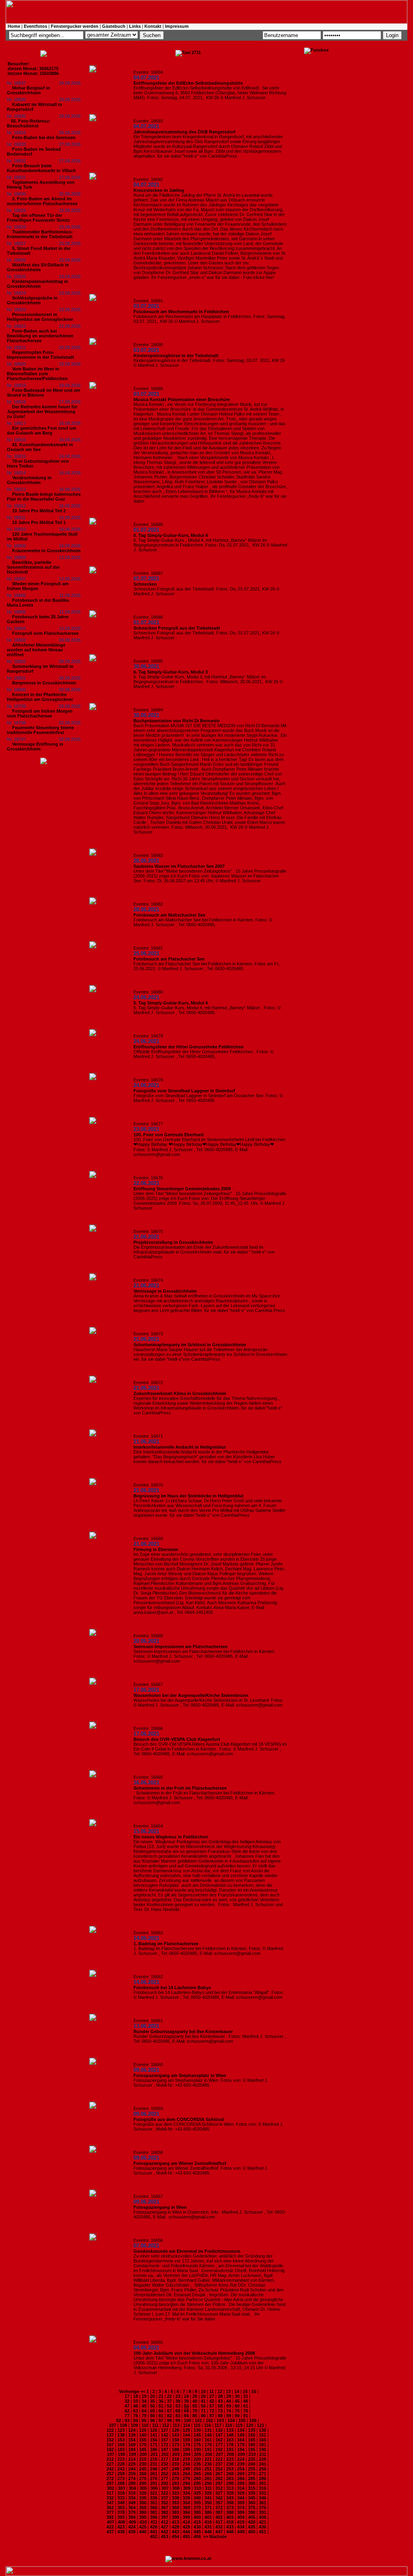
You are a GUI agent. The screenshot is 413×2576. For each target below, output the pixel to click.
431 (208, 2527)
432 (219, 2527)
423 (121, 2527)
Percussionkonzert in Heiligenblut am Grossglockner (40, 317)
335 (143, 2498)
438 (121, 2532)
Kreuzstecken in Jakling (159, 190)
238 (230, 2464)
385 (197, 2512)
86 (203, 2416)
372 (219, 2507)
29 (229, 2396)
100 (188, 2420)
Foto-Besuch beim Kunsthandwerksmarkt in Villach (41, 168)
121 (261, 2425)
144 (186, 2435)
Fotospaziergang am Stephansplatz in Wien (180, 2075)
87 (212, 2416)
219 (186, 2459)
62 (127, 2411)
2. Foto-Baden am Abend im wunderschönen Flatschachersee (42, 201)
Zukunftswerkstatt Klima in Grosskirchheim (180, 1393)
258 (121, 2474)
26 (203, 2396)
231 (154, 2464)
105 (242, 2420)
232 (165, 2464)
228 (121, 2464)
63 (136, 2411)
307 (165, 2488)
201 (154, 2454)
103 (220, 2420)
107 (113, 2425)
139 (132, 2435)
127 (165, 2430)
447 (219, 2532)
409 (132, 2522)
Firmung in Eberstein (156, 1549)
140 (143, 2435)
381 (154, 2512)
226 (263, 2459)
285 (252, 2478)
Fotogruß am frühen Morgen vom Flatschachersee (40, 713)
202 (165, 2454)
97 (161, 2420)
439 (132, 2532)
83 (178, 2416)
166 (263, 2440)
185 (143, 2449)
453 (165, 2536)
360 (252, 2503)
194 (241, 2449)
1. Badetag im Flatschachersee (166, 1944)
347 (110, 2503)
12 (220, 2391)
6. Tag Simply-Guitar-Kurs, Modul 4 (171, 535)
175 (197, 2445)
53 (178, 2406)
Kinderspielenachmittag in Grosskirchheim (38, 284)
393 (121, 2517)
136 (263, 2430)
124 (132, 2430)
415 (197, 2522)
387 (219, 2512)
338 (175, 2498)
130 (197, 2430)
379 (132, 2512)
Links (135, 26)
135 (252, 2430)
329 (241, 2493)
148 (230, 2435)
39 (186, 2401)
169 (132, 2445)
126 (154, 2430)
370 (197, 2507)
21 (161, 2396)
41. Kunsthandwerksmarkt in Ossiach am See (40, 447)
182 (110, 2449)
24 (186, 2396)
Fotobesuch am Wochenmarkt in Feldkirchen (181, 312)
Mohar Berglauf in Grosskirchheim (28, 90)
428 (175, 2527)
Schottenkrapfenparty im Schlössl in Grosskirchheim (190, 1345)
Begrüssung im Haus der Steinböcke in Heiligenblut (189, 1496)
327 (219, 2493)
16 (254, 2391)
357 (219, 2503)
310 (198, 2488)
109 (134, 2425)
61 (246, 2406)
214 (132, 2459)
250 (197, 2469)
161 (208, 2440)
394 (132, 2517)
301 (263, 2483)
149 (241, 2435)
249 (186, 2469)
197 (111, 2454)
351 (154, 2503)
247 (165, 2469)
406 (263, 2517)
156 (154, 2440)
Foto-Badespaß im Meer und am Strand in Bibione (44, 393)
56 (203, 2406)
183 (121, 2449)
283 (230, 2478)
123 (121, 2430)
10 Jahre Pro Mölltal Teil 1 (39, 522)
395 (143, 2517)
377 (110, 2512)
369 (186, 2507)
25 (195, 2396)
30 (237, 2396)
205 (198, 2454)
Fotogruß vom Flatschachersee (45, 633)
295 (197, 2483)
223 (230, 2459)
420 (252, 2522)
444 (186, 2532)
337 (165, 2498)
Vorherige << (133, 2391)
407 (111, 2522)
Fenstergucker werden (75, 26)
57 (212, 2406)
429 (186, 2527)
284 (241, 2478)
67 (169, 2411)
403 (230, 2517)
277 (165, 2478)
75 (237, 2411)
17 (127, 2396)
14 (237, 2391)
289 (132, 2483)
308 (176, 2488)
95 (144, 2420)
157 (165, 2440)
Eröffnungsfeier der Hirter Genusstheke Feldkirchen (189, 1047)
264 (186, 2474)
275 (143, 2478)
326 (208, 2493)
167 (110, 2445)
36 (161, 2401)
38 (178, 2401)
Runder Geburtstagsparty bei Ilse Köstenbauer (183, 2031)
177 (219, 2445)
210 (252, 2454)
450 (252, 2532)
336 (154, 2498)
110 (145, 2425)
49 (144, 2406)
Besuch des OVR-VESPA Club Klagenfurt (177, 1739)
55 (195, 2406)
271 (263, 2474)
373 (230, 2507)
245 (143, 2469)
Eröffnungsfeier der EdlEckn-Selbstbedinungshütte (188, 83)
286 (263, 2478)
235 (197, 2464)
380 (143, 2512)
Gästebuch (114, 26)
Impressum (177, 26)
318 (121, 2493)
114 (187, 2425)
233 (175, 2464)
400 (197, 2517)
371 (208, 2507)
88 (220, 2416)
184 (132, 2449)
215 (143, 2459)
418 (230, 2522)
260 (143, 2474)
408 (121, 2522)
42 (212, 2401)
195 (252, 2449)
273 (121, 2478)
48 (136, 2406)
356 (208, 2503)
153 (121, 2440)
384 (186, 2512)
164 (241, 2440)
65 (152, 2411)
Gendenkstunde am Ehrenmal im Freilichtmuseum (187, 2251)
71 (203, 2411)
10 (203, 2391)
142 (165, 2435)
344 (241, 2498)
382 (165, 2512)
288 (121, 2483)
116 (208, 2425)
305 (143, 2488)
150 (252, 2435)
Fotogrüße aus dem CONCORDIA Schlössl (179, 2119)
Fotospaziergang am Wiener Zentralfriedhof (180, 2163)
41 (203, 2401)
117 (218, 2425)
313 (230, 2488)
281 (208, 2478)
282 (219, 2478)
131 (208, 2430)
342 (219, 2498)
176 (208, 2445)
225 (252, 2459)
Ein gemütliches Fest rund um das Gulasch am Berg (42, 430)
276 (154, 2478)
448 (230, 2532)
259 (132, 2474)
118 (228, 2425)
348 (121, 2503)
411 (154, 2522)
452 (154, 2536)
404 (241, 2517)
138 (121, 2435)
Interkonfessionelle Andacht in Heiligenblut (180, 1447)
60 (237, 2406)
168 (121, 2445)
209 (241, 2454)
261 (154, 2474)
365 (143, 2507)
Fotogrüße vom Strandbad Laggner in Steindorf (184, 1091)
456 (197, 2536)
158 (175, 2440)
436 (263, 2527)
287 (110, 2483)
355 (197, 2503)
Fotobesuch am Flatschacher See (169, 959)
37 (169, 2401)
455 (186, 2536)
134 (241, 2430)
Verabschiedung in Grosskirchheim (29, 480)
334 (132, 2498)
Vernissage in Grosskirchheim (165, 1291)
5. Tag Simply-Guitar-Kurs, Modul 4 (171, 1003)
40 (195, 2401)
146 (208, 2435)
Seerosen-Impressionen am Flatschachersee (180, 1647)
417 (219, 2522)
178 (230, 2445)
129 (186, 2430)
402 (219, 2517)
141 (154, 2435)
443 (175, 2532)
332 (110, 2498)
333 (121, 2498)
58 (220, 2406)
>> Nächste (215, 2536)
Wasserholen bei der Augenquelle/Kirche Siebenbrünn (191, 1695)
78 (136, 2416)
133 (230, 2430)
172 (165, 2445)
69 (186, 2411)
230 (143, 2464)
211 (263, 2454)
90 (237, 2416)
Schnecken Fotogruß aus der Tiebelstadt (177, 628)
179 (241, 2445)
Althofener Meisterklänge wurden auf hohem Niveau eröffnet (36, 650)
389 (241, 2512)
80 (152, 2416)
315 (252, 2488)
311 (208, 2488)
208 (230, 2454)
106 (253, 2420)
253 (230, 2469)
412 (165, 2522)
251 (208, 2469)
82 (169, 2416)
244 (132, 2469)
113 (176, 2425)
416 (208, 2522)
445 (197, 2532)
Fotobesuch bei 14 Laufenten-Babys (172, 1988)
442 (165, 2532)
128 (175, 2430)
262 (165, 2474)
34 (144, 2401)
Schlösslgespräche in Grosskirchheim (32, 300)
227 (110, 2464)
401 (208, 2517)
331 (263, 2493)
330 (252, 2493)
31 (246, 2396)
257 (110, 2474)
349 (132, 2503)
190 (197, 2449)
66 (161, 2411)
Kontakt (153, 26)
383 (175, 2512)
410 (143, 2522)
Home (14, 26)
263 (175, 2474)
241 (263, 2464)
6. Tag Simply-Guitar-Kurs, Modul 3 (171, 672)
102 (209, 2420)
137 (110, 2435)
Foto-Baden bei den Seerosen (44, 137)
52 (169, 2406)
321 (154, 2493)
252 (219, 2469)
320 (143, 2493)
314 (241, 2488)
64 (144, 2411)
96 (152, 2420)
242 (110, 2469)
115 (197, 2425)
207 (219, 2454)
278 (175, 2478)
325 (197, 2493)
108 (123, 2425)
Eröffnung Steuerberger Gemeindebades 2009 (182, 1189)
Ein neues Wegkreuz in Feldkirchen (171, 1837)
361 (263, 2503)
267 (219, 2474)
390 (252, 2512)
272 (110, 2478)
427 (165, 2527)
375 (252, 2507)
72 (212, 2411)
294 (186, 2483)
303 (121, 2488)
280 (197, 2478)
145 (197, 2435)
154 (132, 2440)
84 (186, 2416)
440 (143, 2532)
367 (165, 2507)
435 (252, 2527)
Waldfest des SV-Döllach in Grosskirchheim (38, 267)
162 (219, 2440)
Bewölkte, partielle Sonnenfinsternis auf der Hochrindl (33, 567)
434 (241, 2527)
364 (132, 2507)
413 (175, 2522)
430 (197, 2527)
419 (241, 2522)
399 (186, 2517)
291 (154, 2483)
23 (178, 2396)
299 (241, 2483)
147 (219, 2435)
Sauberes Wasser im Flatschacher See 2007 (179, 866)
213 (121, 2459)
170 (143, 2445)
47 (127, 2406)
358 (230, 2503)
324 (186, 2493)
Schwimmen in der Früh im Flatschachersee (180, 1788)
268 (230, 2474)
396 (154, 2517)
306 (154, 2488)
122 (110, 2430)
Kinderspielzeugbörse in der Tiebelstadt (176, 356)
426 (154, 2527)
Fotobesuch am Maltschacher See (169, 915)
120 (250, 2425)
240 (252, 2464)
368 (175, 2507)
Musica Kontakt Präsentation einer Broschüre (182, 399)
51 (161, 2406)
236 (208, 2464)
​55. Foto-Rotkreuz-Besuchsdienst (29, 123)
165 (252, 2440)
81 (161, 2416)
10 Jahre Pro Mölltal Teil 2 (39, 511)
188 (175, 2449)
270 (252, 2474)
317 (110, 2493)
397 (165, 2517)
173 (175, 2445)
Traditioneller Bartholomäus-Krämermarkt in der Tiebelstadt (40, 234)
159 (186, 2440)
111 (155, 2425)
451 (263, 2532)
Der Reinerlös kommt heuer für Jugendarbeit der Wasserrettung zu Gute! (42, 412)
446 (208, 2532)
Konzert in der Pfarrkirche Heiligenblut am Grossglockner (40, 697)
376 (263, 2507)
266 (208, 2474)
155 (143, 2440)
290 (143, 2483)
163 (230, 2440)
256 (263, 2469)
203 (176, 2454)
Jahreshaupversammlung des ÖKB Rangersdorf (185, 132)
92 (119, 2420)
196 (263, 2449)
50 (152, 2406)
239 (241, 2464)
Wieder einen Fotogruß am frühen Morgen (38, 586)
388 (230, 2512)
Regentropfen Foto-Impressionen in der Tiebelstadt (41, 355)
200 (143, 2454)
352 (165, 2503)
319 (132, 2493)
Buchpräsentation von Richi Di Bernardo (177, 721)
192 (219, 2449)
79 (144, 2416)
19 (144, 2396)
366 (154, 2507)
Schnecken (145, 584)
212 (110, 2459)
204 (187, 2454)
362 (110, 2507)
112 (166, 2425)
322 (165, 2493)
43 (220, 2401)
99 (178, 2420)
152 (110, 2440)
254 (241, 2469)
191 (208, 2449)
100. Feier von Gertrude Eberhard (169, 1135)
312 (219, 2488)
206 (209, 2454)
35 (152, 2401)
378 (121, 2512)
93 (127, 2420)
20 (152, 2396)
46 (246, 2401)
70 (195, 2411)
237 (219, 2464)
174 (186, 2445)
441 (154, 2532)
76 (246, 2411)
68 (178, 2411)
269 (241, 2474)
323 (175, 2493)
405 (252, 2517)
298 (230, 2483)
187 (165, 2449)
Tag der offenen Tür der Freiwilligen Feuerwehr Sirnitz (39, 218)
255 (252, 2469)
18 (136, 2396)
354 (186, 2503)
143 (175, 2435)
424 (132, 2527)
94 (136, 2420)
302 (111, 2488)
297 (219, 2483)
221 (208, 2459)
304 (132, 2488)
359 (241, 2503)
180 (252, 2445)
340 (197, 2498)
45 (237, 2401)
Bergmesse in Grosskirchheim (44, 683)
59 (229, 2406)
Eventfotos (35, 26)
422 (110, 2527)
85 (195, 2416)
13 (228, 2391)
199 (132, 2454)
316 (263, 2488)
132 (219, 2430)
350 (143, 2503)
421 (263, 2522)
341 (208, 2498)
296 (208, 2483)
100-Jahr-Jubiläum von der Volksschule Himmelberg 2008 (194, 2353)
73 (220, 2411)
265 (197, 2474)
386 (208, 2512)
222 (219, 2459)
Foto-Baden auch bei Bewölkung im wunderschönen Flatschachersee (40, 336)
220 (197, 2459)
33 (136, 2401)
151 (263, 2435)
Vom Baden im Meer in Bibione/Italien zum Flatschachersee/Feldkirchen (37, 374)
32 (127, 2401)
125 (143, 2430)
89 (229, 2416)
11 (212, 2391)
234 (186, 2464)
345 (252, 2498)
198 (121, 2454)
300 (252, 2483)
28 (220, 2396)
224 (241, 2459)
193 (230, 2449)
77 (127, 2416)
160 (197, 2440)
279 (186, 2478)
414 (186, 2522)
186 (154, 2449)
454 (175, 2536)
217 (165, 2459)
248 (175, 2469)
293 (175, 2483)
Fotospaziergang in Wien (160, 2207)
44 (229, 2401)
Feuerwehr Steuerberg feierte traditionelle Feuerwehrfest (40, 730)
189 (186, 2449)
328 (230, 2493)
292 (165, 2483)
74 (229, 2411)
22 (169, 2396)
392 (110, 2517)
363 (121, 2507)
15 (245, 2391)
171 (154, 2445)
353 (175, 2503)
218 (175, 2459)
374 (241, 2507)
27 (212, 2396)
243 (121, 2469)
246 (154, 2469)
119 (239, 2425)
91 (246, 2416)
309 (187, 2488)
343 (230, 2498)
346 (263, 2498)
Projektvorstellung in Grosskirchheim (173, 1242)
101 (198, 2420)
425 (143, 2527)
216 (154, 2459)
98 (169, 2420)
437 (110, 2532)
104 (231, 2420)
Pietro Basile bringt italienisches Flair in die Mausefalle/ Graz (44, 497)
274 (132, 2478)
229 (132, 2464)
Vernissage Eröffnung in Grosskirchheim (35, 746)
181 (263, 2445)
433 (230, 2527)
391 (263, 2512)
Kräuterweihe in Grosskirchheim (46, 551)
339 (186, 2498)
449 (241, 2532)
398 (175, 2517)
